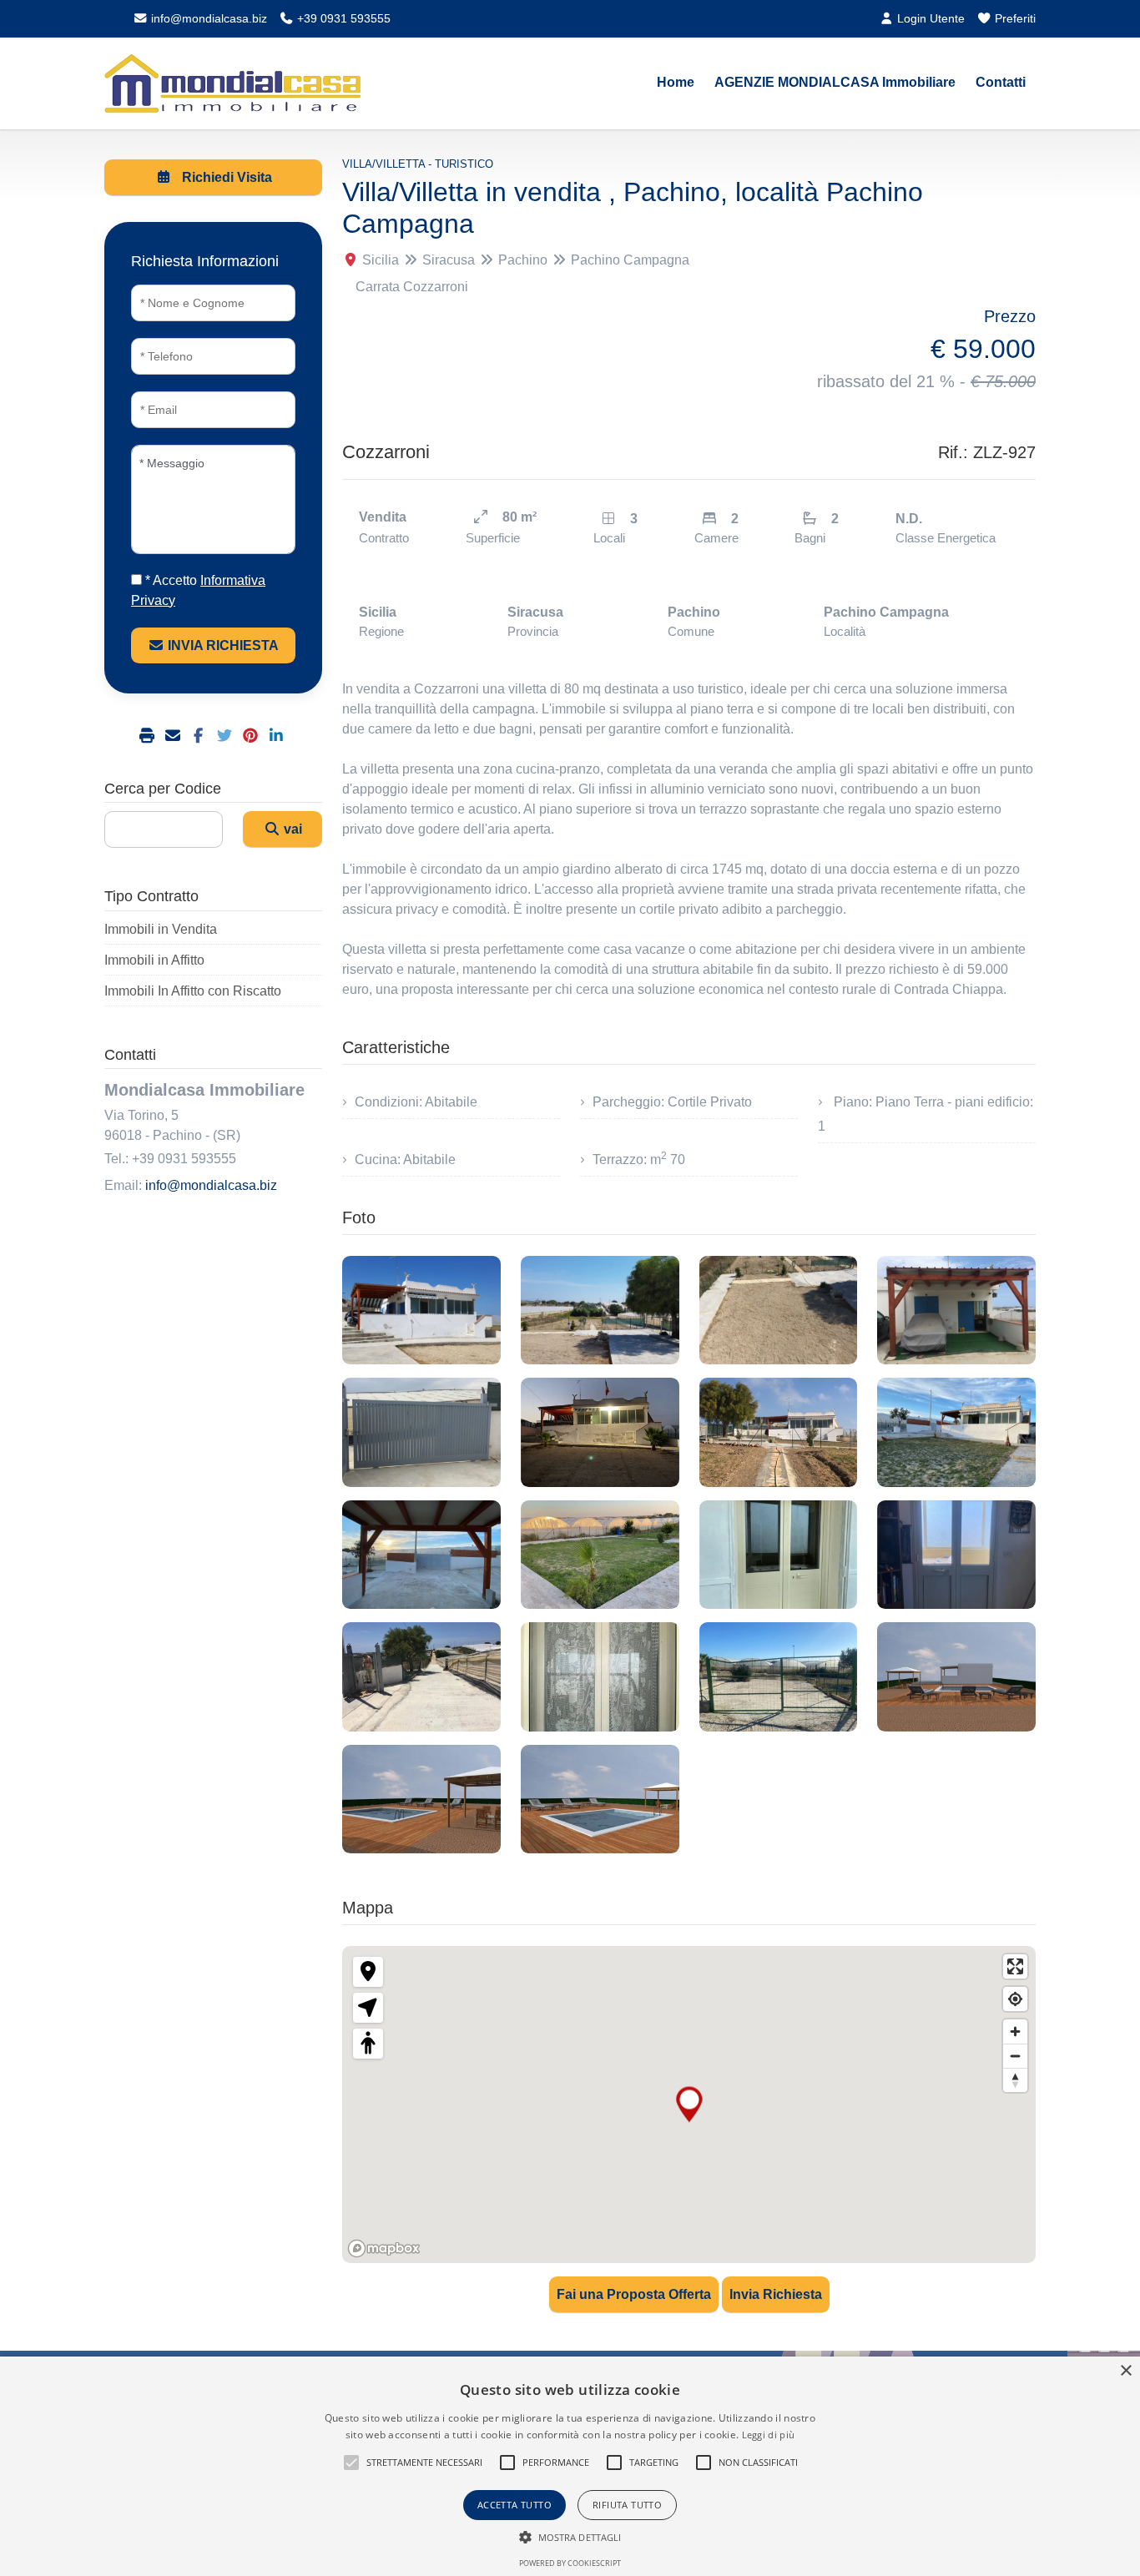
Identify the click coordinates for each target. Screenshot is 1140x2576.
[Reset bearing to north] (1015, 2080)
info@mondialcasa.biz (207, 18)
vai (291, 829)
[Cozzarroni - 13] (421, 1676)
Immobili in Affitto (154, 960)
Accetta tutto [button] (515, 2505)
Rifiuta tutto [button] (627, 2505)
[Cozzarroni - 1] (421, 1310)
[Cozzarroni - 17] (421, 1799)
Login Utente (929, 18)
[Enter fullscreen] (1015, 1966)
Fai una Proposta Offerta (634, 2294)
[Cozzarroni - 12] (956, 1555)
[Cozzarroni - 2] (600, 1310)
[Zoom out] (1015, 2056)
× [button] (1125, 2371)
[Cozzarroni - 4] (956, 1310)
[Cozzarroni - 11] (779, 1555)
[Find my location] (1015, 1999)
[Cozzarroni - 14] (600, 1676)
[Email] (175, 736)
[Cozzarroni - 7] (779, 1432)
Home (676, 82)
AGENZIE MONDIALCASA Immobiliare (835, 82)
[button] (351, 2463)
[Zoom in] (1015, 2032)
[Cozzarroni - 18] (600, 1799)
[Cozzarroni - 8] (956, 1432)
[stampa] (149, 736)
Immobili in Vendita (161, 929)
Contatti (1001, 82)
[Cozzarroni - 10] (600, 1555)
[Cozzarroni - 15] (779, 1676)
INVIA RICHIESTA (222, 645)
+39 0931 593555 (342, 18)
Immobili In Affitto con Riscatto (193, 991)
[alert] (570, 2466)
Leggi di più (769, 2435)
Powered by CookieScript (570, 2563)
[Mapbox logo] (384, 2248)
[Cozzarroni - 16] (956, 1676)
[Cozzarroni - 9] (421, 1555)
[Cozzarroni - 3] (779, 1310)
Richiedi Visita (225, 177)
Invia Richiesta (776, 2294)
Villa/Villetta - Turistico (418, 164)
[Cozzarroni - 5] (421, 1432)
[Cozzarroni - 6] (600, 1432)
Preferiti (1014, 18)
